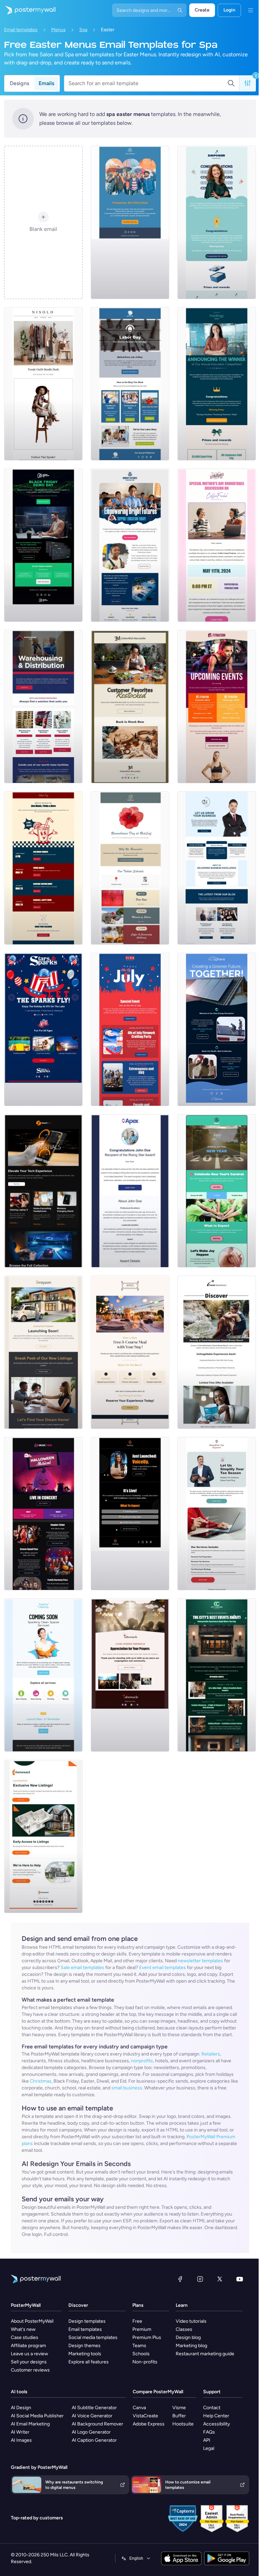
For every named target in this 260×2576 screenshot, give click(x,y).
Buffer (179, 2416)
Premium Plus (147, 2337)
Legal (209, 2448)
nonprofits (142, 2061)
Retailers (211, 2054)
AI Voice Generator (92, 2416)
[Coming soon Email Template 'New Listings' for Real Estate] (43, 1352)
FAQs (209, 2432)
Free (137, 2321)
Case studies (25, 2337)
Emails (46, 83)
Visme (179, 2408)
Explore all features (89, 2362)
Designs (19, 83)
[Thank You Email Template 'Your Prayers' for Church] (130, 1675)
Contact (212, 2408)
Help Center (216, 2416)
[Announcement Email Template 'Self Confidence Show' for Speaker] (130, 1514)
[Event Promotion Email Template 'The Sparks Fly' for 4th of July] (43, 1029)
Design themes (84, 2346)
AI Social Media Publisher (37, 2416)
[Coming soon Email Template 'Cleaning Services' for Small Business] (43, 1675)
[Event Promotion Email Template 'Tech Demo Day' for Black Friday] (43, 545)
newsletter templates (200, 1961)
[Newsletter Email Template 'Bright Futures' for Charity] (130, 545)
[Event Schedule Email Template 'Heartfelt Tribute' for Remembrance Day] (130, 868)
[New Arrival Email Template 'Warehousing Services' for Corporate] (43, 707)
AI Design (21, 2408)
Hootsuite (183, 2424)
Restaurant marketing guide (205, 2354)
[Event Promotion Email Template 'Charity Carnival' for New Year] (217, 1191)
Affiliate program (28, 2346)
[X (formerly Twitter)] (220, 2279)
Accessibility (216, 2424)
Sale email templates (82, 1968)
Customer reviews (30, 2370)
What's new (23, 2329)
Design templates (87, 2321)
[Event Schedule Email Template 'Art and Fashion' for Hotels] (217, 1675)
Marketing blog (191, 2346)
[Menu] (251, 10)
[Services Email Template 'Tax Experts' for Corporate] (217, 1514)
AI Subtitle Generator (94, 2408)
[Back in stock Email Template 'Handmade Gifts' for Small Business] (130, 707)
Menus (58, 30)
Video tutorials (191, 2321)
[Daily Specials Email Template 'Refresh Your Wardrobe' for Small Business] (43, 384)
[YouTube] (240, 2279)
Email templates (21, 30)
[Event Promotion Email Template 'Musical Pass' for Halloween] (43, 1514)
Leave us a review (29, 2354)
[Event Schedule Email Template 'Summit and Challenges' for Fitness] (217, 707)
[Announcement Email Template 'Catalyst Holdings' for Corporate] (217, 384)
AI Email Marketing (30, 2424)
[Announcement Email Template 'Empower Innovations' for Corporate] (217, 222)
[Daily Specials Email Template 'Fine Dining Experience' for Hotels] (130, 1352)
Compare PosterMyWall (158, 2392)
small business (127, 2088)
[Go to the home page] (28, 10)
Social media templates (93, 2337)
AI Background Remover (97, 2424)
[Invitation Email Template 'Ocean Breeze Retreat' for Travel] (217, 1352)
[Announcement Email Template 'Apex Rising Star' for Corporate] (130, 1191)
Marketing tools (85, 2354)
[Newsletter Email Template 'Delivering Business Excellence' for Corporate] (217, 868)
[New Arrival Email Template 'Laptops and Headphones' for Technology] (43, 1191)
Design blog (188, 2337)
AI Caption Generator (94, 2440)
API (207, 2440)
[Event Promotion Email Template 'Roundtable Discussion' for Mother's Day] (217, 545)
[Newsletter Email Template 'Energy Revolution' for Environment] (217, 1029)
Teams (139, 2346)
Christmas (41, 2081)
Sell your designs (29, 2362)
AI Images (21, 2440)
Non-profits (145, 2362)
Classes (184, 2329)
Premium (142, 2329)
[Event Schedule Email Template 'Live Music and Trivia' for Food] (43, 868)
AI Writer (20, 2432)
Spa (83, 30)
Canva (139, 2408)
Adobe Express (149, 2424)
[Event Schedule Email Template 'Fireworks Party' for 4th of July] (130, 1029)
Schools (141, 2354)
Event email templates (162, 1968)
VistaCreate (145, 2416)
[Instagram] (200, 2279)
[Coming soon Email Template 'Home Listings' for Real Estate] (43, 1836)
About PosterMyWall (32, 2321)
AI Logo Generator (91, 2432)
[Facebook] (180, 2279)
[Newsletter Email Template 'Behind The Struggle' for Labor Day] (130, 384)
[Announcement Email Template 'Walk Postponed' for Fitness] (130, 222)
